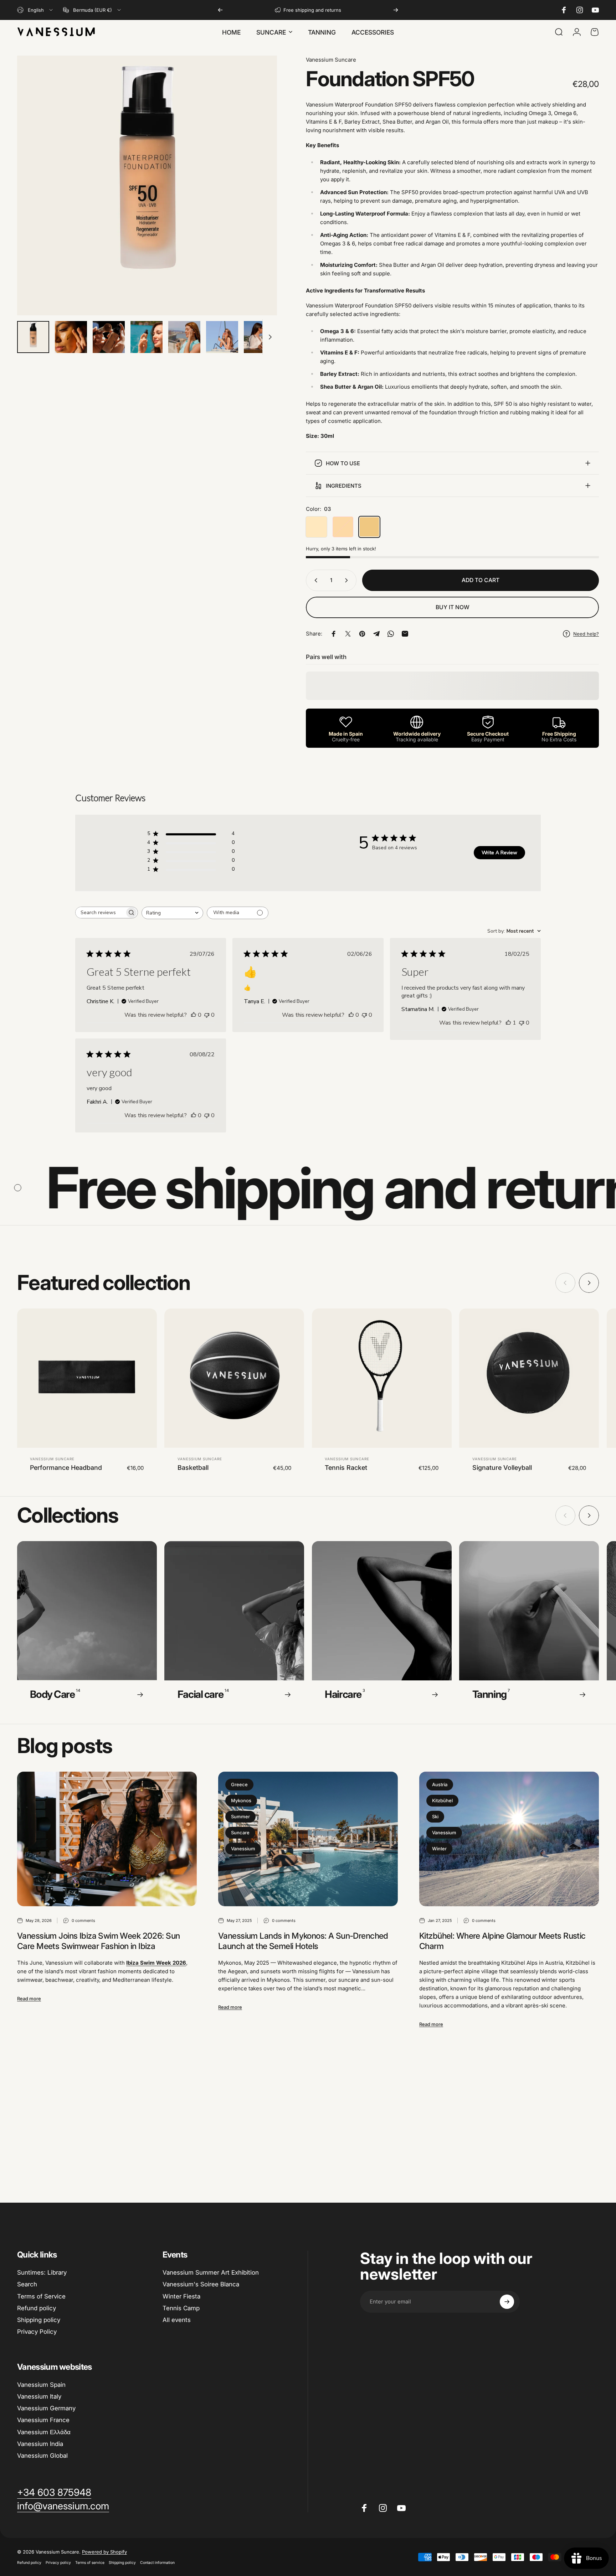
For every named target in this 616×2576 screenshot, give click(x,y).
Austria (440, 1784)
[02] (343, 527)
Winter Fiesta (181, 2296)
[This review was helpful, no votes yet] (194, 1015)
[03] (369, 527)
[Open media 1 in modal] (147, 185)
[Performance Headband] (87, 1378)
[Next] (396, 10)
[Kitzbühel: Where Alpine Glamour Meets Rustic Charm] (509, 1839)
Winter (439, 1849)
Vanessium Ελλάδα (44, 2432)
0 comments (83, 1921)
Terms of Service (41, 2296)
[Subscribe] (507, 2302)
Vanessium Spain (41, 2385)
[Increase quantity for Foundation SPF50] (348, 580)
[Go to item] (33, 337)
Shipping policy (39, 2320)
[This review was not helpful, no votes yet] (207, 1015)
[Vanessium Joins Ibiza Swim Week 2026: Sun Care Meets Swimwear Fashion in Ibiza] (107, 1839)
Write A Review (499, 853)
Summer (240, 1816)
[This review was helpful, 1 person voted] (508, 1023)
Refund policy (37, 2308)
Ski (435, 1816)
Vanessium (243, 1849)
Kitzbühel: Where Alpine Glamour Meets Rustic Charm (502, 1941)
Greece (239, 1784)
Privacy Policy (37, 2332)
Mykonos (241, 1800)
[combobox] (35, 10)
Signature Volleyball (502, 1468)
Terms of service (90, 2563)
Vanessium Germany (46, 2408)
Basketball (193, 1468)
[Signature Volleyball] (529, 1378)
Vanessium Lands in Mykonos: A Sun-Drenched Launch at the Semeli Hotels (303, 1941)
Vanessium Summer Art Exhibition (211, 2272)
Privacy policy (58, 2563)
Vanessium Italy (39, 2396)
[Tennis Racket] (382, 1378)
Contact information (157, 2563)
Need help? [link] (586, 634)
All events (177, 2320)
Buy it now (453, 607)
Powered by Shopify (104, 2552)
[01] (316, 527)
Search (27, 2284)
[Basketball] (234, 1378)
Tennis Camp (181, 2308)
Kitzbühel (442, 1800)
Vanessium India (40, 2444)
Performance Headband (66, 1468)
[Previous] (220, 10)
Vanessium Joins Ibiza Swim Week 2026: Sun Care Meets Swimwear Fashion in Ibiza (98, 1941)
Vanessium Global (42, 2456)
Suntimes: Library (42, 2272)
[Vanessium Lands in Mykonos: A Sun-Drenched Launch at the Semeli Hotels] (308, 1839)
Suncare (240, 1833)
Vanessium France (43, 2420)
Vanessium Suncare (331, 60)
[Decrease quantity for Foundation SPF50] (314, 580)
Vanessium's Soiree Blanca (201, 2284)
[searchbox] (100, 913)
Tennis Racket (346, 1468)
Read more (29, 1999)
